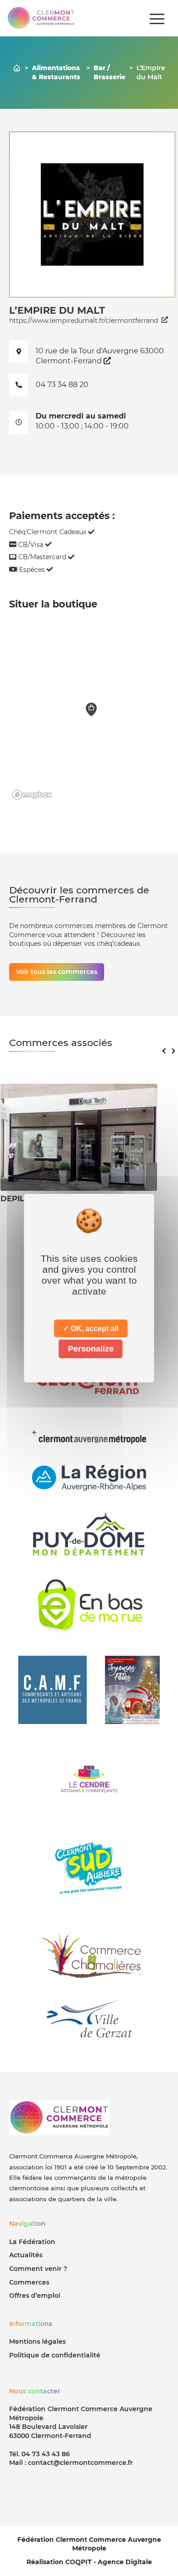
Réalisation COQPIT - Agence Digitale (89, 2562)
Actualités (26, 2255)
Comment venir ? (38, 2269)
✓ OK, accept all (91, 1329)
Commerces (29, 2282)
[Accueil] (17, 68)
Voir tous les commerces (57, 972)
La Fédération (32, 2242)
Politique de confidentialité (55, 2355)
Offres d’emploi (35, 2295)
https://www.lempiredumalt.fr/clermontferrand (84, 321)
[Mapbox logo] (32, 795)
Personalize (91, 1349)
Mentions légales (37, 2341)
